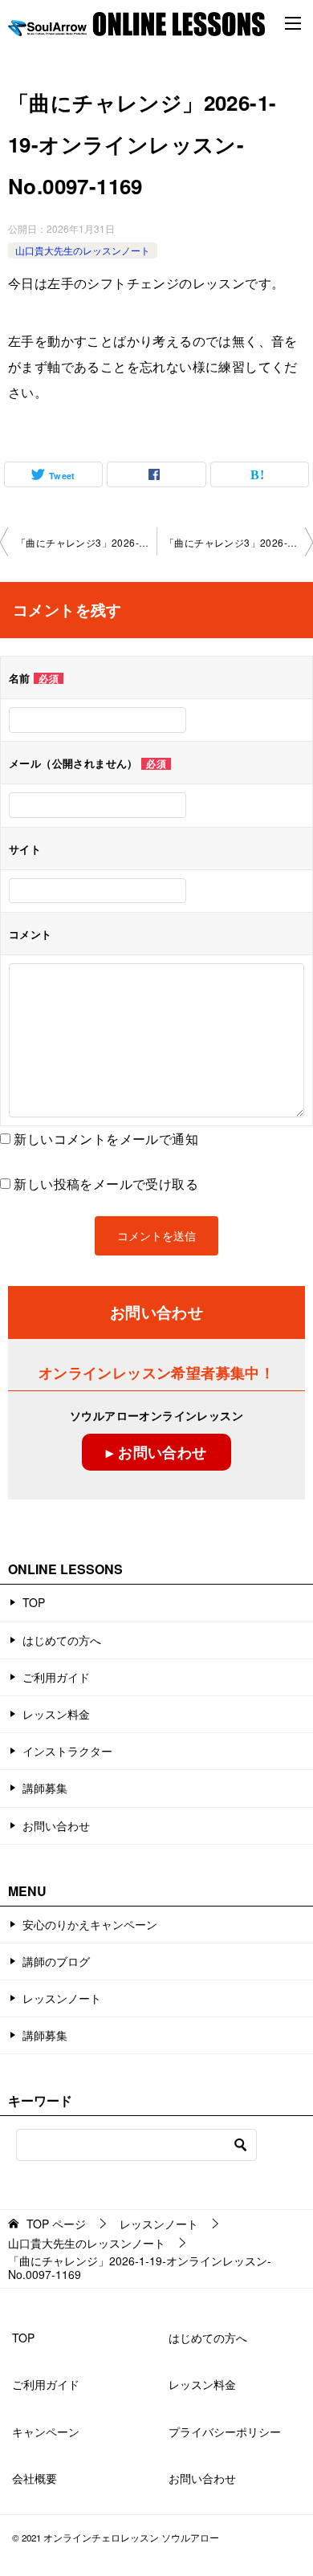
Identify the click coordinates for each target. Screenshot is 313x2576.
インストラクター (67, 1751)
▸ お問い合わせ (156, 1452)
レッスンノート (62, 1998)
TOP (34, 1602)
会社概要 (35, 2478)
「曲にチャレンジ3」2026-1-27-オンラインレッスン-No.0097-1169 (86, 542)
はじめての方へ (62, 1640)
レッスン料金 (56, 1714)
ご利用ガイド (56, 1677)
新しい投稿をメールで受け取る (106, 1184)
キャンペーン (46, 2432)
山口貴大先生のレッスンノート (83, 250)
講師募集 (45, 1788)
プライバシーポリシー (225, 2432)
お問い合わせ (56, 1825)
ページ (56, 2224)
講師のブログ (56, 1961)
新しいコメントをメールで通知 (106, 1139)
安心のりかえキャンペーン (90, 1924)
